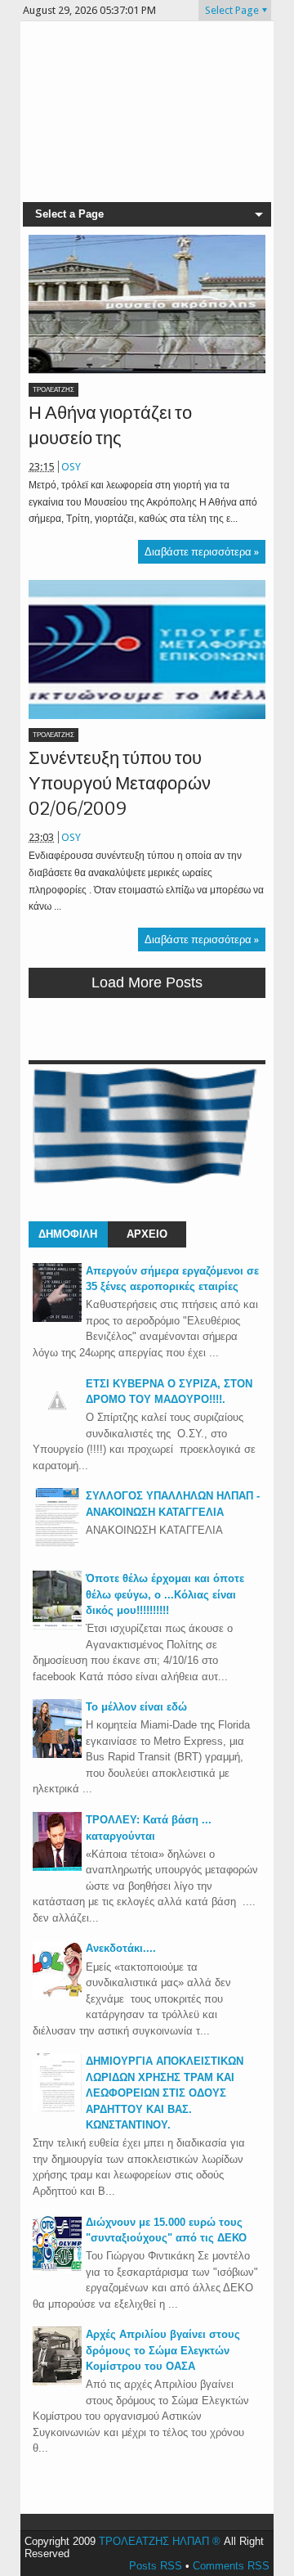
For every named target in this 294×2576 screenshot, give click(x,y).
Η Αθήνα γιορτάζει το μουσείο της (110, 425)
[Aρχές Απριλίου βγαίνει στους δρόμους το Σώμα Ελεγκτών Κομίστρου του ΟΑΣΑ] (57, 2382)
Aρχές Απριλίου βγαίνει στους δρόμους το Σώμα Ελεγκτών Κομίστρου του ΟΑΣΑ (163, 2350)
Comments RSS (231, 2566)
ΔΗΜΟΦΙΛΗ (68, 1234)
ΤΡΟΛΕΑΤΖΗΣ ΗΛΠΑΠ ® (160, 2541)
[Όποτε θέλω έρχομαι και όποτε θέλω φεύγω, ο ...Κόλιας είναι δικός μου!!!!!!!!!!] (57, 1626)
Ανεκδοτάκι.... (121, 1948)
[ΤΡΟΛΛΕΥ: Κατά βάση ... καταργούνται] (57, 1867)
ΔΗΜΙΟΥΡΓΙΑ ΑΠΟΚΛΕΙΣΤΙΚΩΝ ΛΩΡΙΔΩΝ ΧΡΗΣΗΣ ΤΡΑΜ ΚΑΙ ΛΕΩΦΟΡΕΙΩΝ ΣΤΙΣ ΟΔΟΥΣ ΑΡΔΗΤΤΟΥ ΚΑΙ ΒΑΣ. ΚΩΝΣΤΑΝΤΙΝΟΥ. (165, 2093)
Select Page (232, 10)
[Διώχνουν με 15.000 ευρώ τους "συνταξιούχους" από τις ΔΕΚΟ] (57, 2270)
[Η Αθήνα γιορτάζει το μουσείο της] (147, 304)
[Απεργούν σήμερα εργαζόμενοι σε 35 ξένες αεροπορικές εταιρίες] (57, 1318)
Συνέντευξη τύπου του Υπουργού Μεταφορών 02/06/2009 (120, 783)
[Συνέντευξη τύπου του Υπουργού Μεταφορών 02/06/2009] (147, 650)
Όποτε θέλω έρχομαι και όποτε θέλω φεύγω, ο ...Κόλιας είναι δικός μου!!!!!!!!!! (165, 1594)
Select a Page (69, 214)
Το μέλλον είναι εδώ (136, 1707)
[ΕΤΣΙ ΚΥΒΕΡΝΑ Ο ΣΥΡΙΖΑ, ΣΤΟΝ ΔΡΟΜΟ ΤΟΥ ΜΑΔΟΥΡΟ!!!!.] (57, 1421)
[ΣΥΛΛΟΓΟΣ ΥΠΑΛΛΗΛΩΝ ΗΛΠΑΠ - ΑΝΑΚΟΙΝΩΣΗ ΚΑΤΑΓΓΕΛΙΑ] (57, 1543)
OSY (71, 467)
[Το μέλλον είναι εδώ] (57, 1754)
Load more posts (147, 982)
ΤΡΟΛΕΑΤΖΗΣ (53, 390)
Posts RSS (156, 2566)
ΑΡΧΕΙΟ (147, 1234)
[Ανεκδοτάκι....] (57, 1996)
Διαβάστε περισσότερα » (202, 552)
